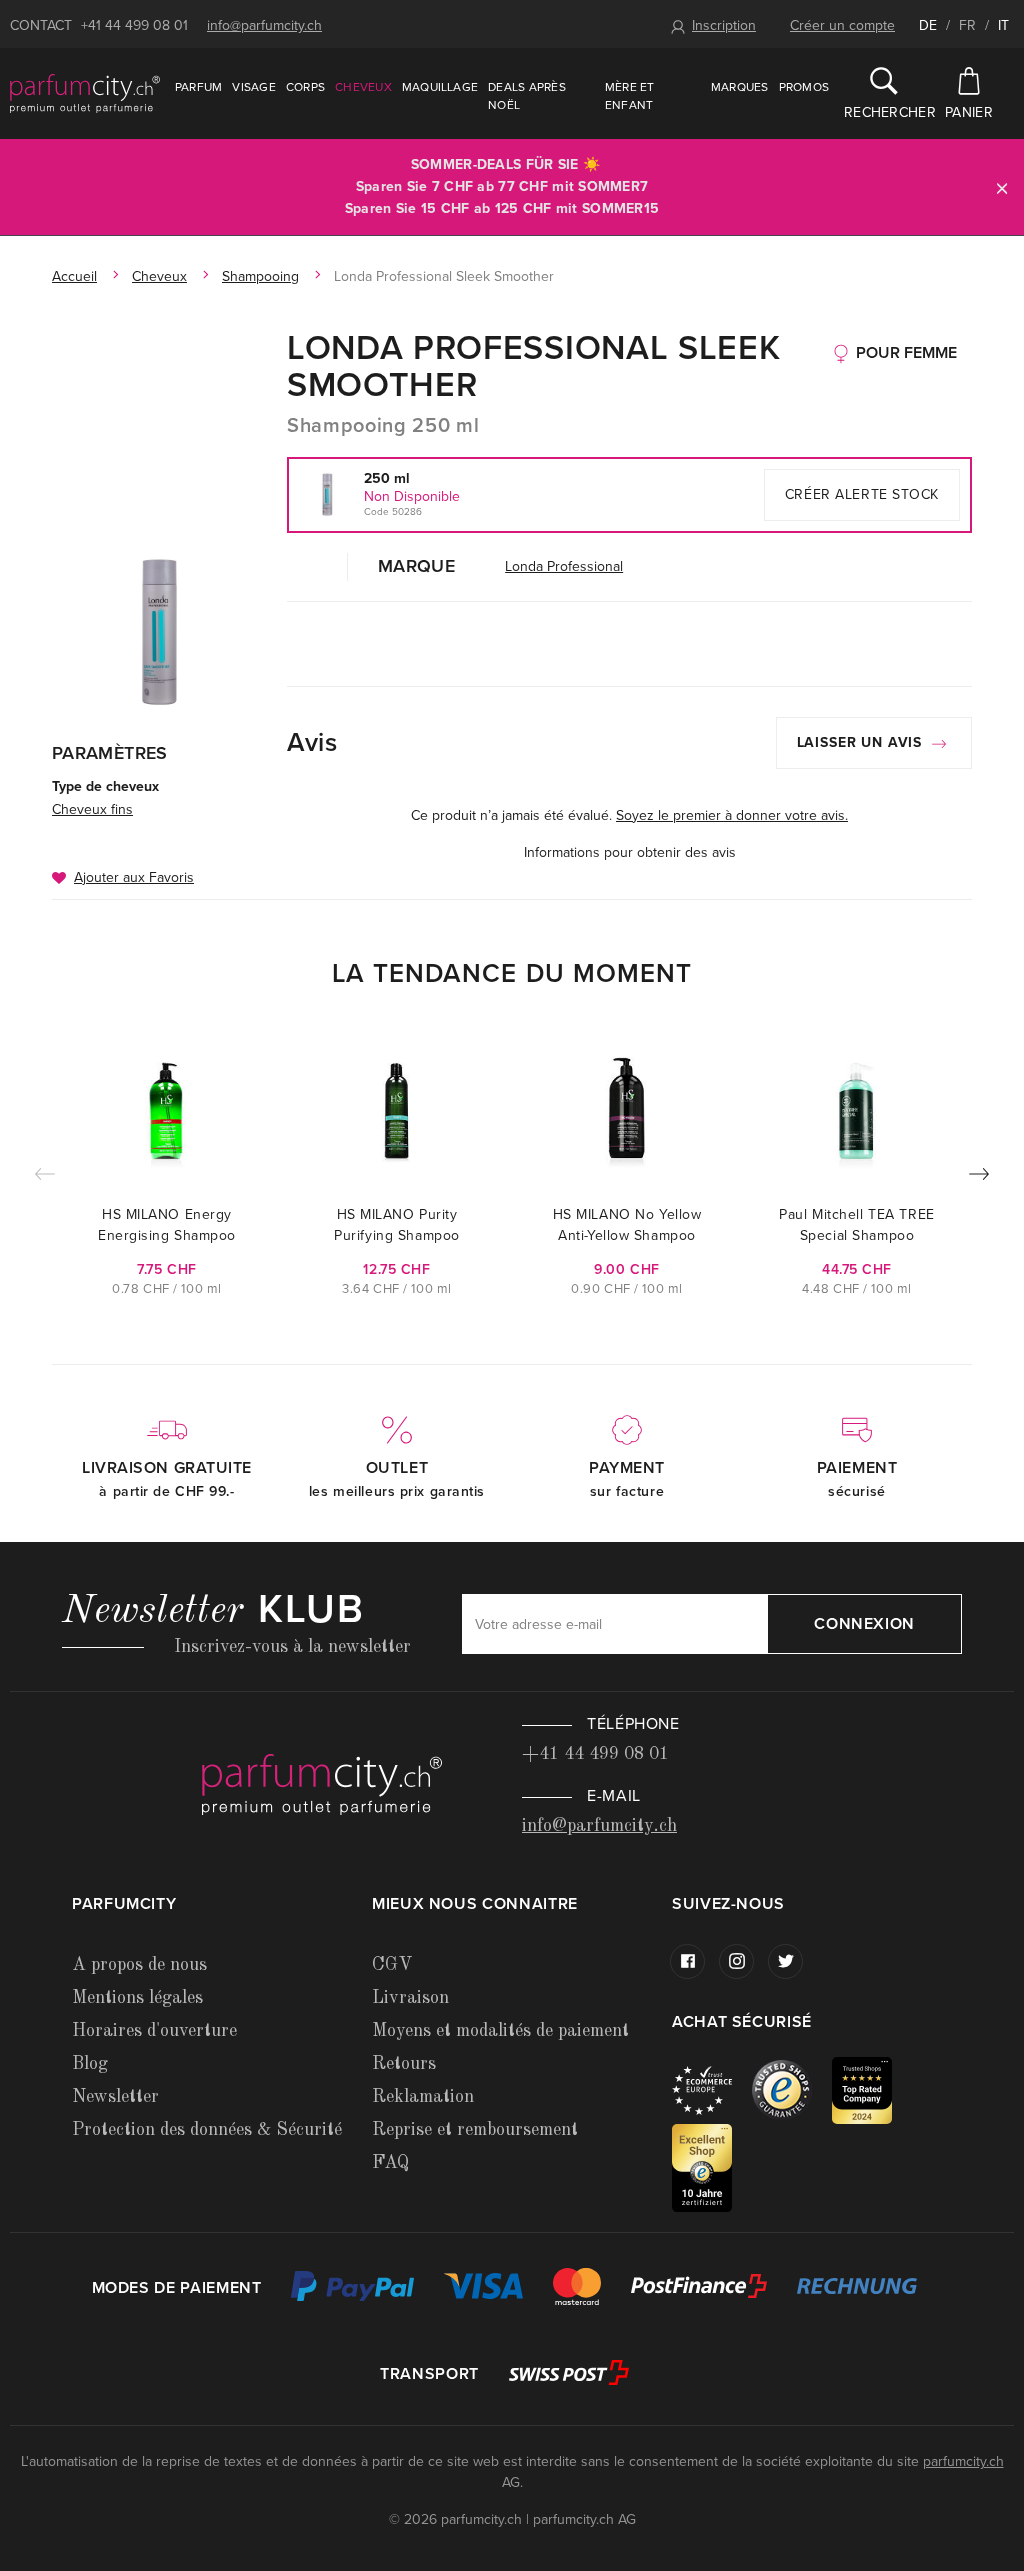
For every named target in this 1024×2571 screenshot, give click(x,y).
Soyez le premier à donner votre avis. (732, 815)
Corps (305, 87)
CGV (392, 1965)
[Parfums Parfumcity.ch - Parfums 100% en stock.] (85, 93)
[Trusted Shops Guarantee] (792, 2089)
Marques (740, 87)
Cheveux (363, 87)
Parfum (198, 87)
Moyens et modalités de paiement (500, 2031)
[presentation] (979, 1178)
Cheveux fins (92, 809)
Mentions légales (137, 1998)
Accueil (74, 276)
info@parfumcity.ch (264, 25)
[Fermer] (1002, 187)
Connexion (864, 1624)
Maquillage (440, 87)
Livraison (410, 1998)
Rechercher (884, 112)
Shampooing (260, 276)
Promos (804, 87)
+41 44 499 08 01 (134, 25)
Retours (404, 2064)
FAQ (390, 2163)
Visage (253, 87)
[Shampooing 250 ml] (159, 632)
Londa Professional (564, 566)
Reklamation (423, 2097)
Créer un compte (842, 25)
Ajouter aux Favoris (134, 877)
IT (1003, 25)
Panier (969, 112)
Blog (90, 2064)
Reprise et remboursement (475, 2130)
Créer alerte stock (862, 494)
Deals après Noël (527, 96)
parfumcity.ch (963, 2461)
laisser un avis (862, 742)
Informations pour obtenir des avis (630, 852)
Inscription (724, 25)
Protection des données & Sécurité (207, 2130)
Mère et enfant (630, 96)
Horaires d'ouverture (154, 2031)
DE (928, 25)
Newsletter (115, 2097)
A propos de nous (139, 1965)
